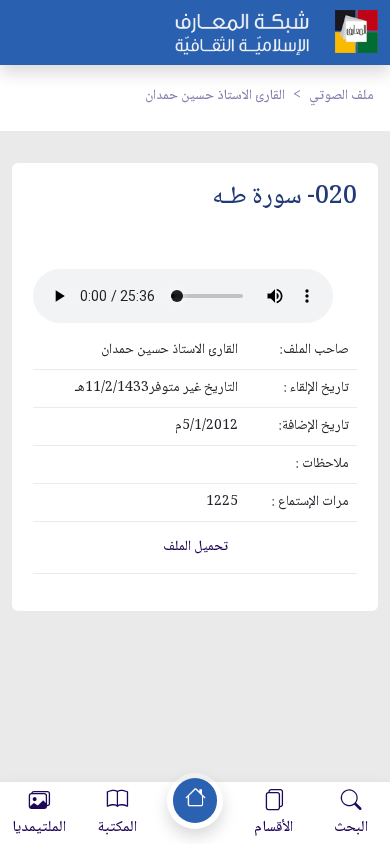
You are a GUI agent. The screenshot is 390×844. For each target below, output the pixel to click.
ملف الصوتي (341, 96)
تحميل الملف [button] (195, 547)
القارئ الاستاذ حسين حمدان (215, 96)
